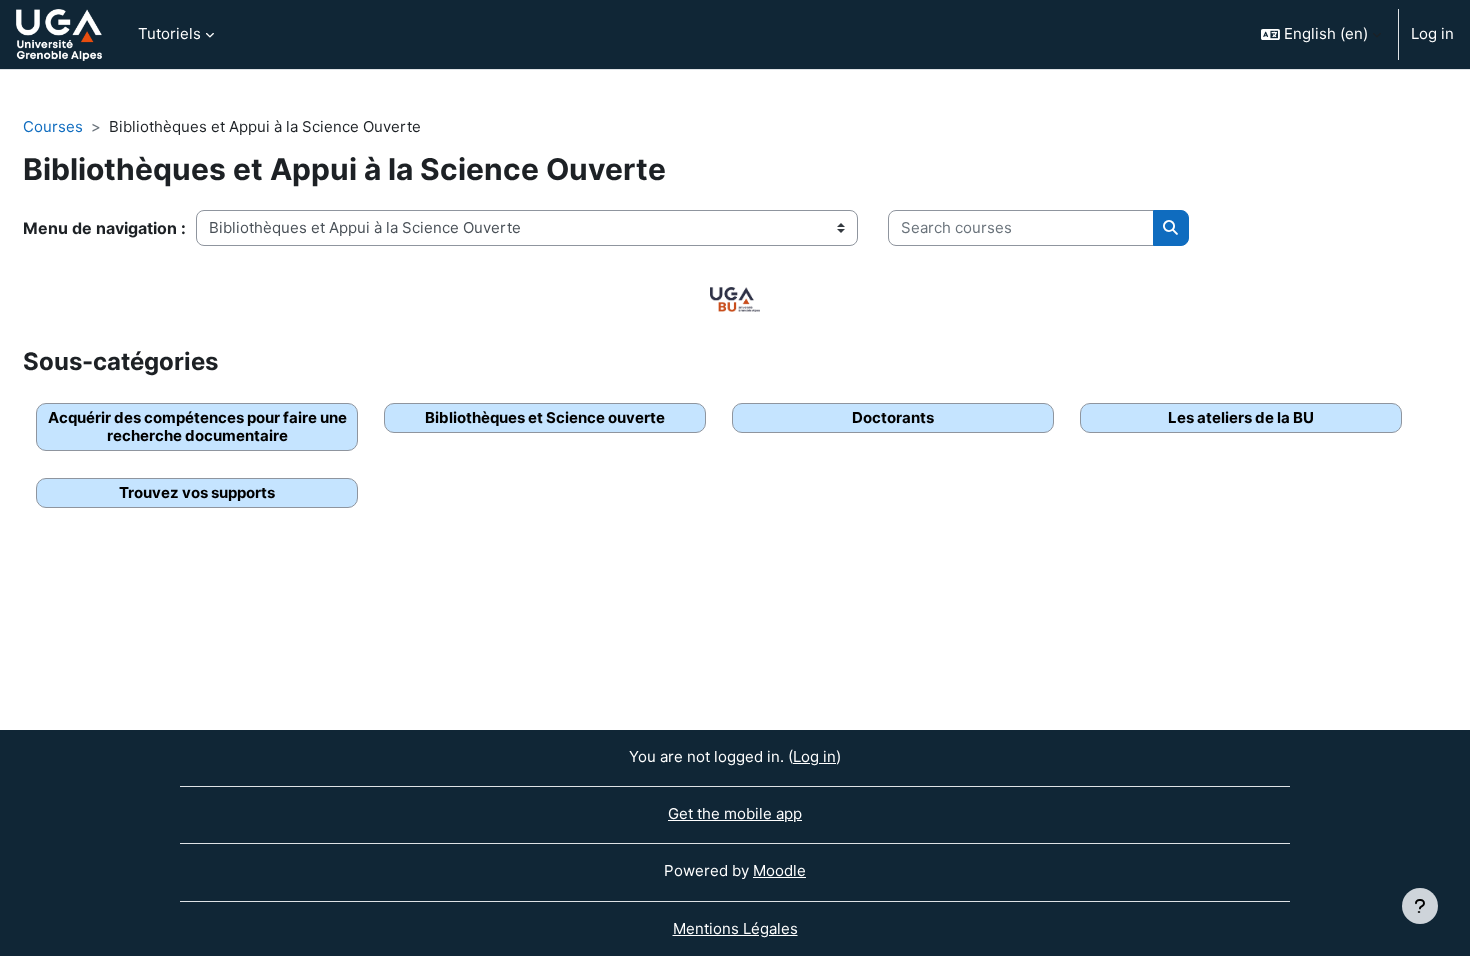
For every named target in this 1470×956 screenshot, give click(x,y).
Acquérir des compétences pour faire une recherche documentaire (197, 426)
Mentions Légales (735, 928)
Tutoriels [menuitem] (169, 33)
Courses (53, 126)
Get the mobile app (735, 813)
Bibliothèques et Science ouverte (545, 417)
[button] (1321, 34)
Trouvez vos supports (197, 492)
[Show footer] (1420, 906)
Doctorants (893, 417)
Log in (1432, 33)
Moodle (779, 870)
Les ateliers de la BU (1241, 417)
